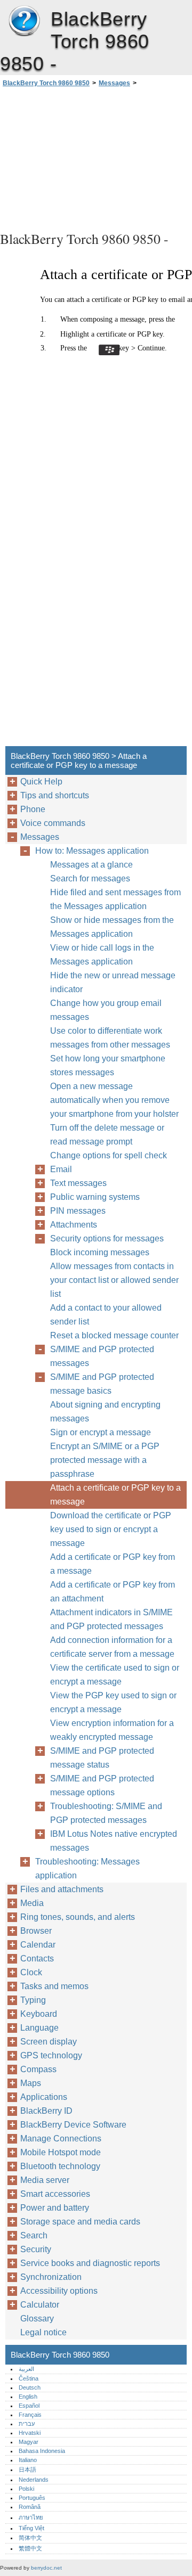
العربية (26, 2369)
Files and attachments (62, 1889)
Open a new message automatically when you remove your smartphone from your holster (114, 1100)
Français (30, 2415)
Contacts (37, 1958)
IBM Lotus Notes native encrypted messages (114, 1841)
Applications (44, 2097)
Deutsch (30, 2387)
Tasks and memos (54, 1986)
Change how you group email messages (106, 1010)
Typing (33, 2000)
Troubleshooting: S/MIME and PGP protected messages (106, 1813)
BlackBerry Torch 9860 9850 (24, 21)
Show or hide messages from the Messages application (112, 927)
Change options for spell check (109, 1155)
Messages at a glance (91, 865)
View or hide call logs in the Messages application (102, 955)
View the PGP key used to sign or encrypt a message (113, 1702)
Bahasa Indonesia (42, 2451)
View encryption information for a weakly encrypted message (112, 1730)
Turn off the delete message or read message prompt (107, 1135)
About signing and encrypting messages (105, 1412)
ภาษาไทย (31, 2517)
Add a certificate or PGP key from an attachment (113, 1592)
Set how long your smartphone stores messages (108, 1065)
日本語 (27, 2469)
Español (29, 2406)
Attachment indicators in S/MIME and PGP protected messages (111, 1619)
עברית (27, 2424)
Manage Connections (61, 2139)
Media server (45, 2180)
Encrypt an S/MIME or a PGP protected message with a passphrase (105, 1460)
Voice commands (53, 823)
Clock (31, 1972)
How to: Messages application (92, 851)
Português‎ (32, 2498)
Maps (31, 2083)
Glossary (37, 2319)
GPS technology (51, 2055)
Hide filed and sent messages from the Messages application (115, 899)
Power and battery (55, 2208)
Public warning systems (95, 1197)
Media (32, 1903)
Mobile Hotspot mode (61, 2152)
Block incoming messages (100, 1252)
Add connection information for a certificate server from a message (112, 1647)
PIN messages (78, 1211)
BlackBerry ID (46, 2111)
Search (34, 2235)
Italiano (28, 2460)
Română (30, 2507)
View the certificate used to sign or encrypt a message (115, 1675)
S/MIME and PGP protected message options (102, 1785)
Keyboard (39, 2014)
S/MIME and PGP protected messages (102, 1356)
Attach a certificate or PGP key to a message (115, 1495)
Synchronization (51, 2277)
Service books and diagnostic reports (90, 2263)
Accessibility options (59, 2291)
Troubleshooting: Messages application (87, 1868)
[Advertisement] (96, 158)
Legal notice (43, 2332)
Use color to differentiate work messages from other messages (110, 1038)
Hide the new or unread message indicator (113, 982)
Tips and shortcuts (55, 795)
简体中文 (30, 2538)
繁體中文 (30, 2548)
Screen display (49, 2042)
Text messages (78, 1183)
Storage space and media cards (80, 2222)
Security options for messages (107, 1238)
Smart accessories (55, 2194)
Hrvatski (30, 2433)
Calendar (38, 1945)
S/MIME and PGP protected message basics (102, 1384)
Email (61, 1169)
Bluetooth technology (60, 2166)
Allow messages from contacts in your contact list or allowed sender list (114, 1280)
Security (36, 2249)
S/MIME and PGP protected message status (102, 1758)
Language (39, 2028)
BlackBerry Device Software (73, 2125)
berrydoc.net (46, 2568)
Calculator (40, 2305)
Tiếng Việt (31, 2528)
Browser (36, 1931)
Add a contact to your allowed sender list (106, 1315)
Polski (26, 2489)
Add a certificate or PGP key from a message (113, 1564)
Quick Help (41, 782)
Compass (38, 2069)
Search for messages (90, 878)
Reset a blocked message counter (114, 1335)
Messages (114, 83)
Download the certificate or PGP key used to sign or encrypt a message (111, 1529)
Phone (33, 809)
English (28, 2397)
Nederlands (34, 2480)
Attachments (74, 1225)
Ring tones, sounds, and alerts (78, 1917)
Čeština (29, 2378)
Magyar (29, 2442)
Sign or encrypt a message (101, 1432)
